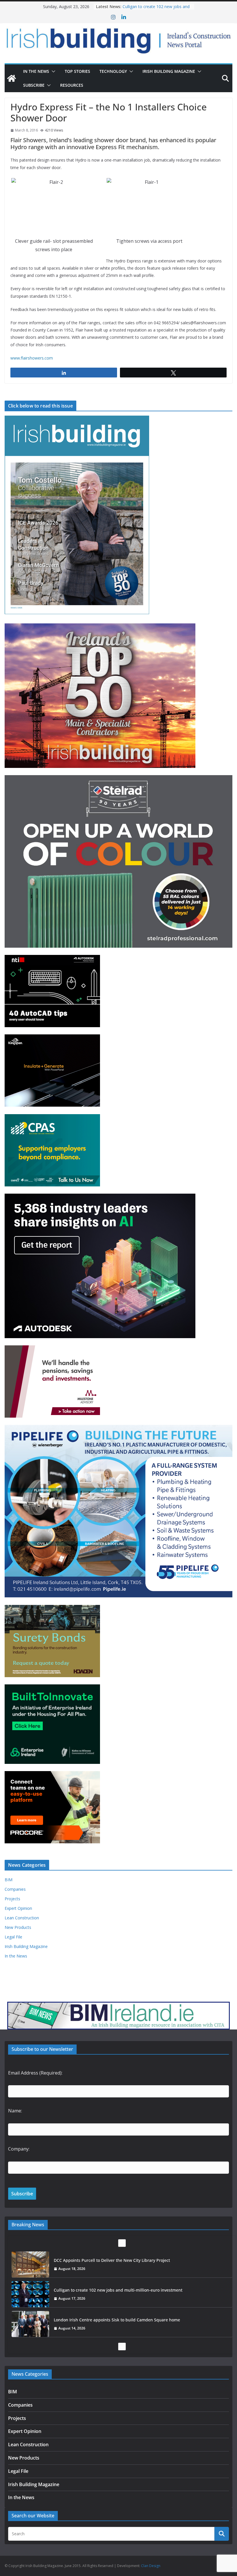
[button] (52, 71)
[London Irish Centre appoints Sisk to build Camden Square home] (30, 2324)
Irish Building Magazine (169, 71)
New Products (18, 1927)
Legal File (13, 1937)
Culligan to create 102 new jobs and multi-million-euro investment (156, 9)
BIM (9, 1880)
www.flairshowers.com (32, 358)
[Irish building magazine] (118, 39)
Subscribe (34, 85)
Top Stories (77, 71)
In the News (36, 71)
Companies (15, 1889)
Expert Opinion (18, 1908)
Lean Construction (22, 1918)
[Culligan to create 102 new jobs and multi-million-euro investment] (30, 2294)
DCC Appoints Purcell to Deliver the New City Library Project (112, 2260)
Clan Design (151, 2566)
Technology (113, 71)
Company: (19, 2149)
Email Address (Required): (35, 2073)
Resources (72, 85)
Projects (12, 1899)
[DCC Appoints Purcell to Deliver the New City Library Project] (30, 2264)
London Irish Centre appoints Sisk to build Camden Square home (118, 2320)
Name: (15, 2111)
